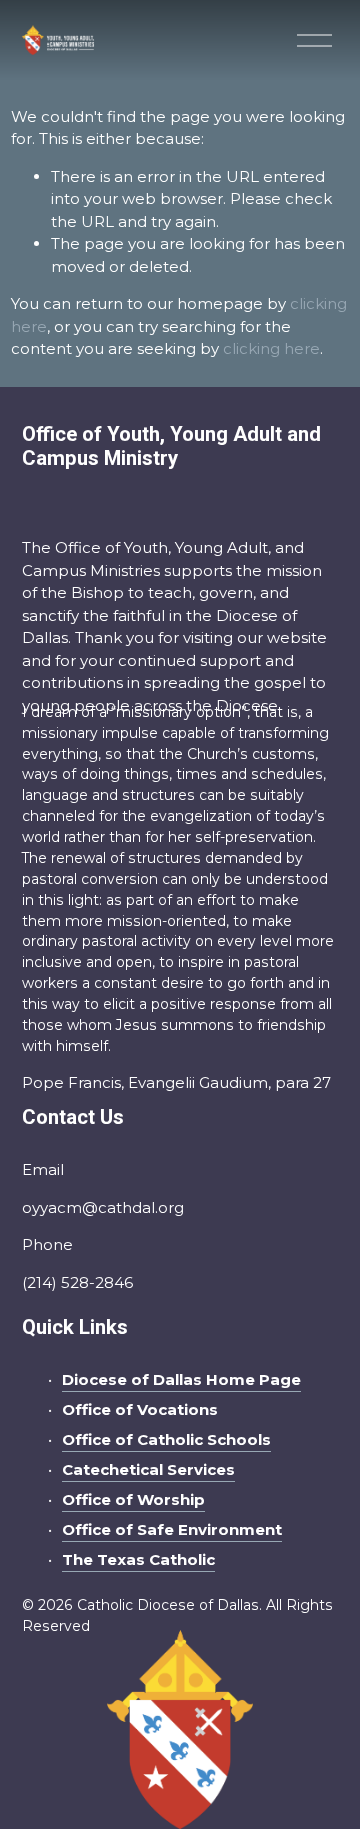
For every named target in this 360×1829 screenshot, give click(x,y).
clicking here (271, 348)
